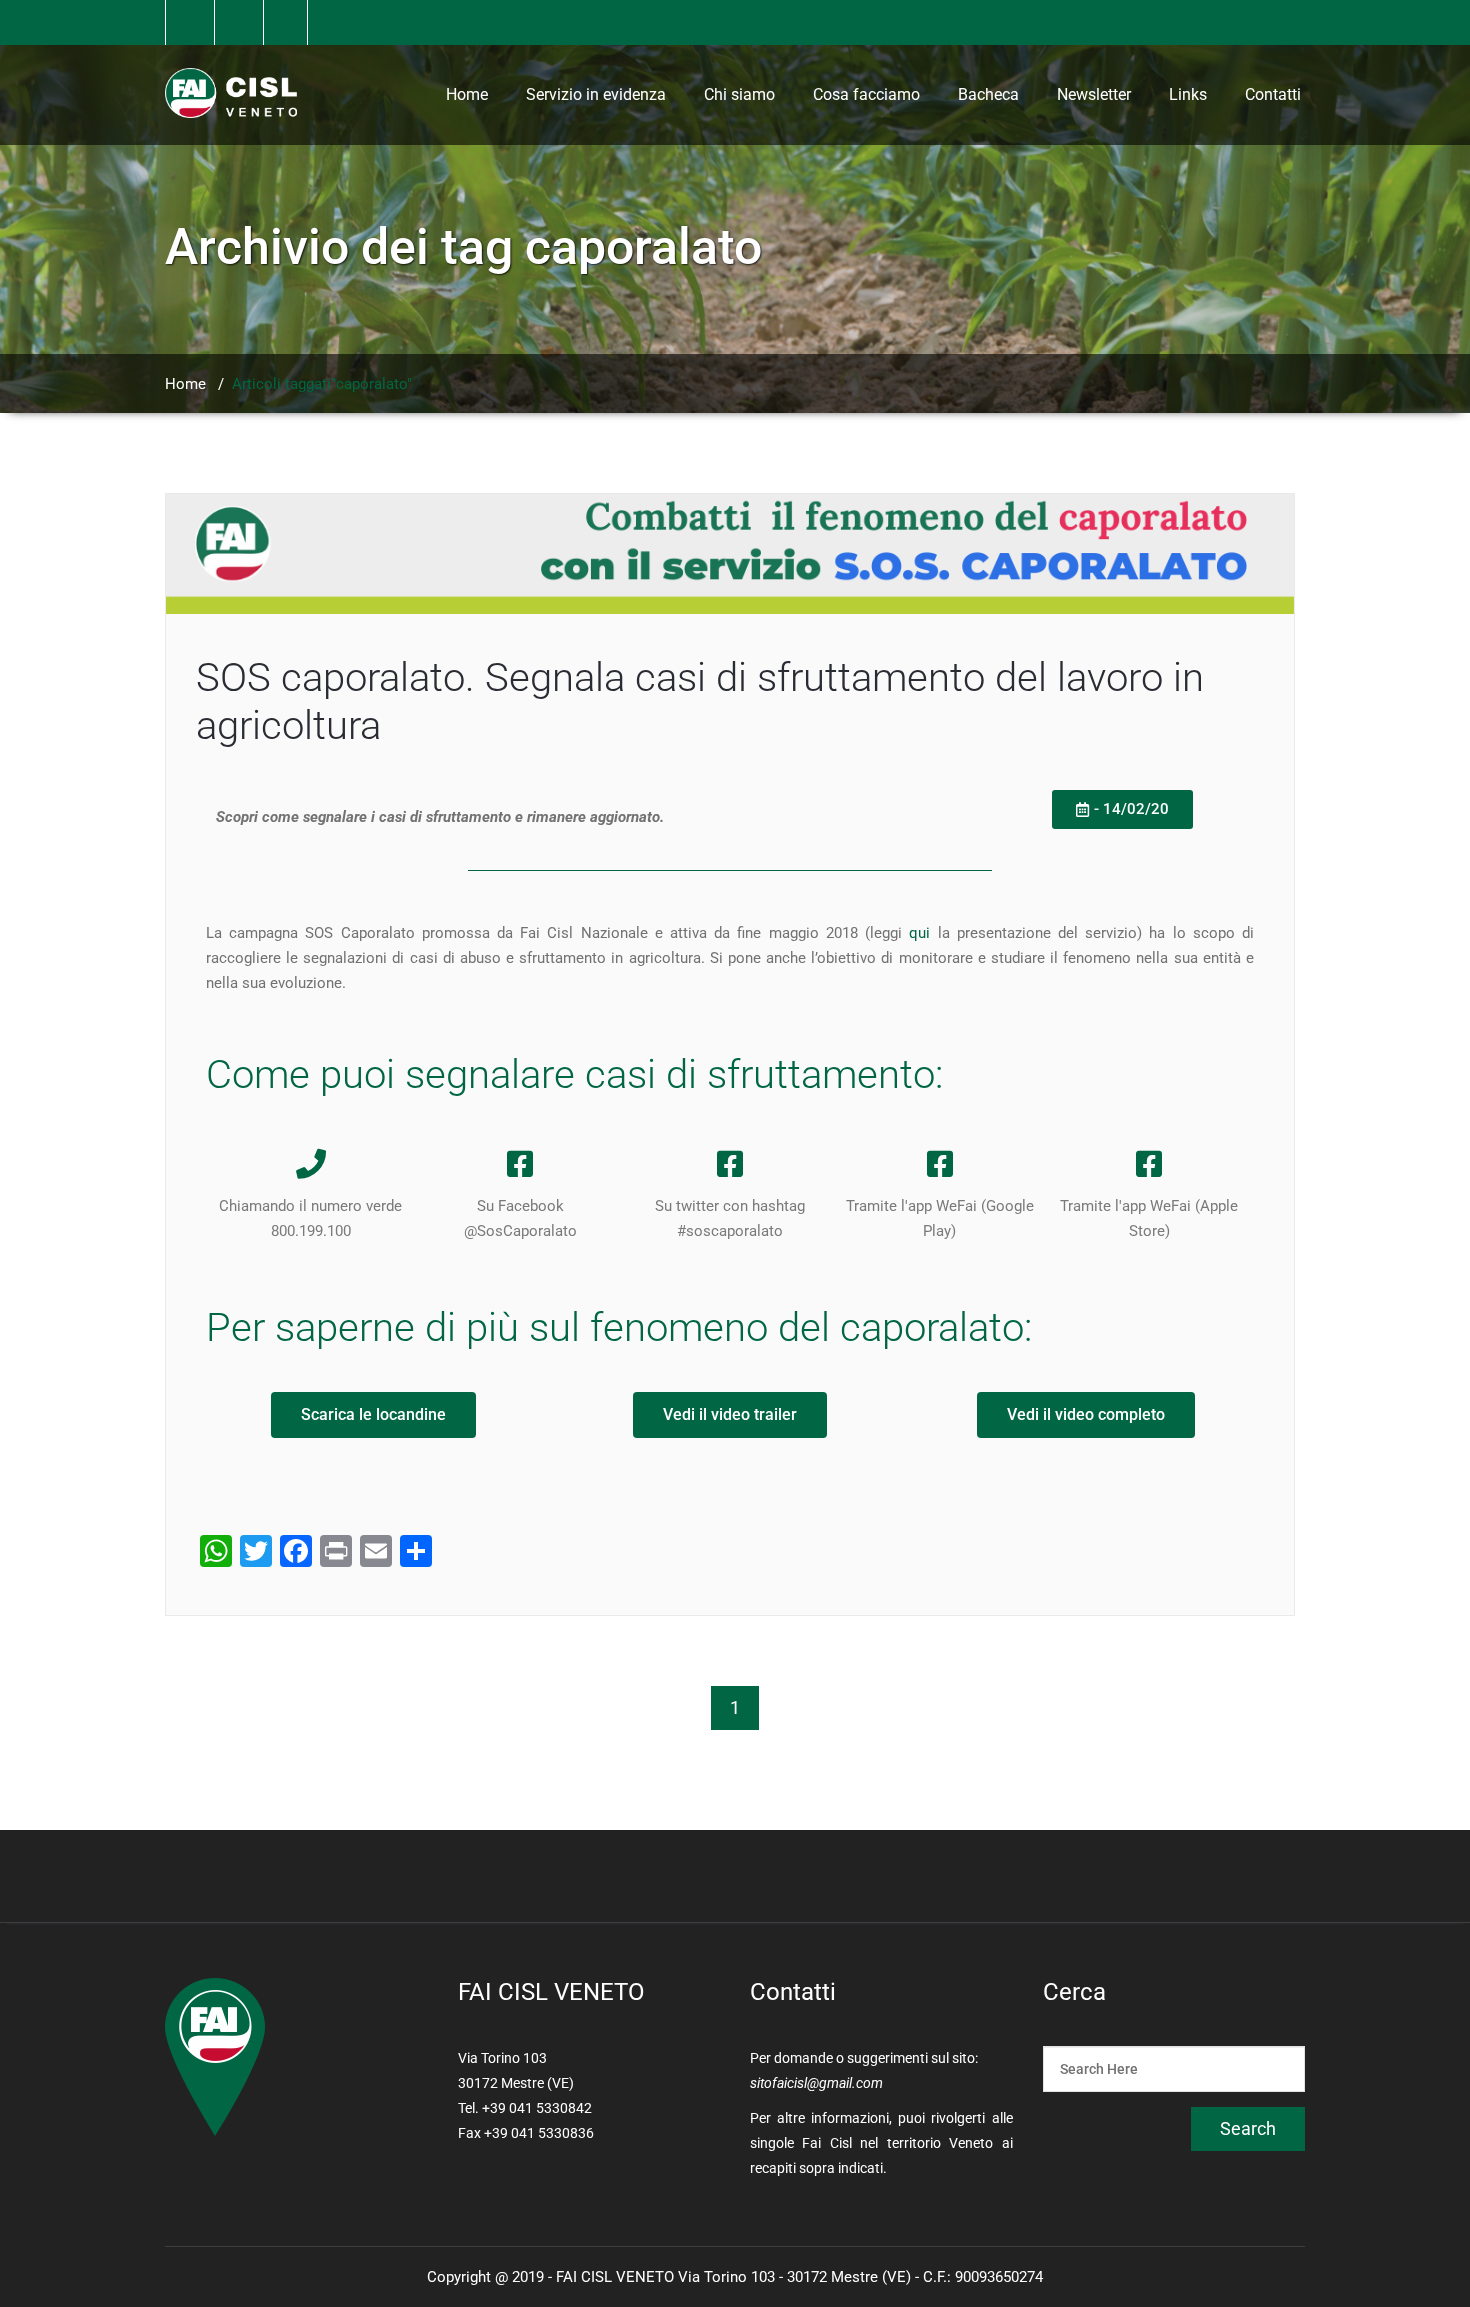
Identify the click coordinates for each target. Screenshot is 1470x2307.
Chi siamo (739, 94)
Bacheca (988, 94)
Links (1188, 94)
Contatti (1273, 94)
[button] (1122, 809)
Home (467, 94)
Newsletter (1094, 94)
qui (919, 933)
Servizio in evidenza (596, 94)
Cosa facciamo (866, 94)
